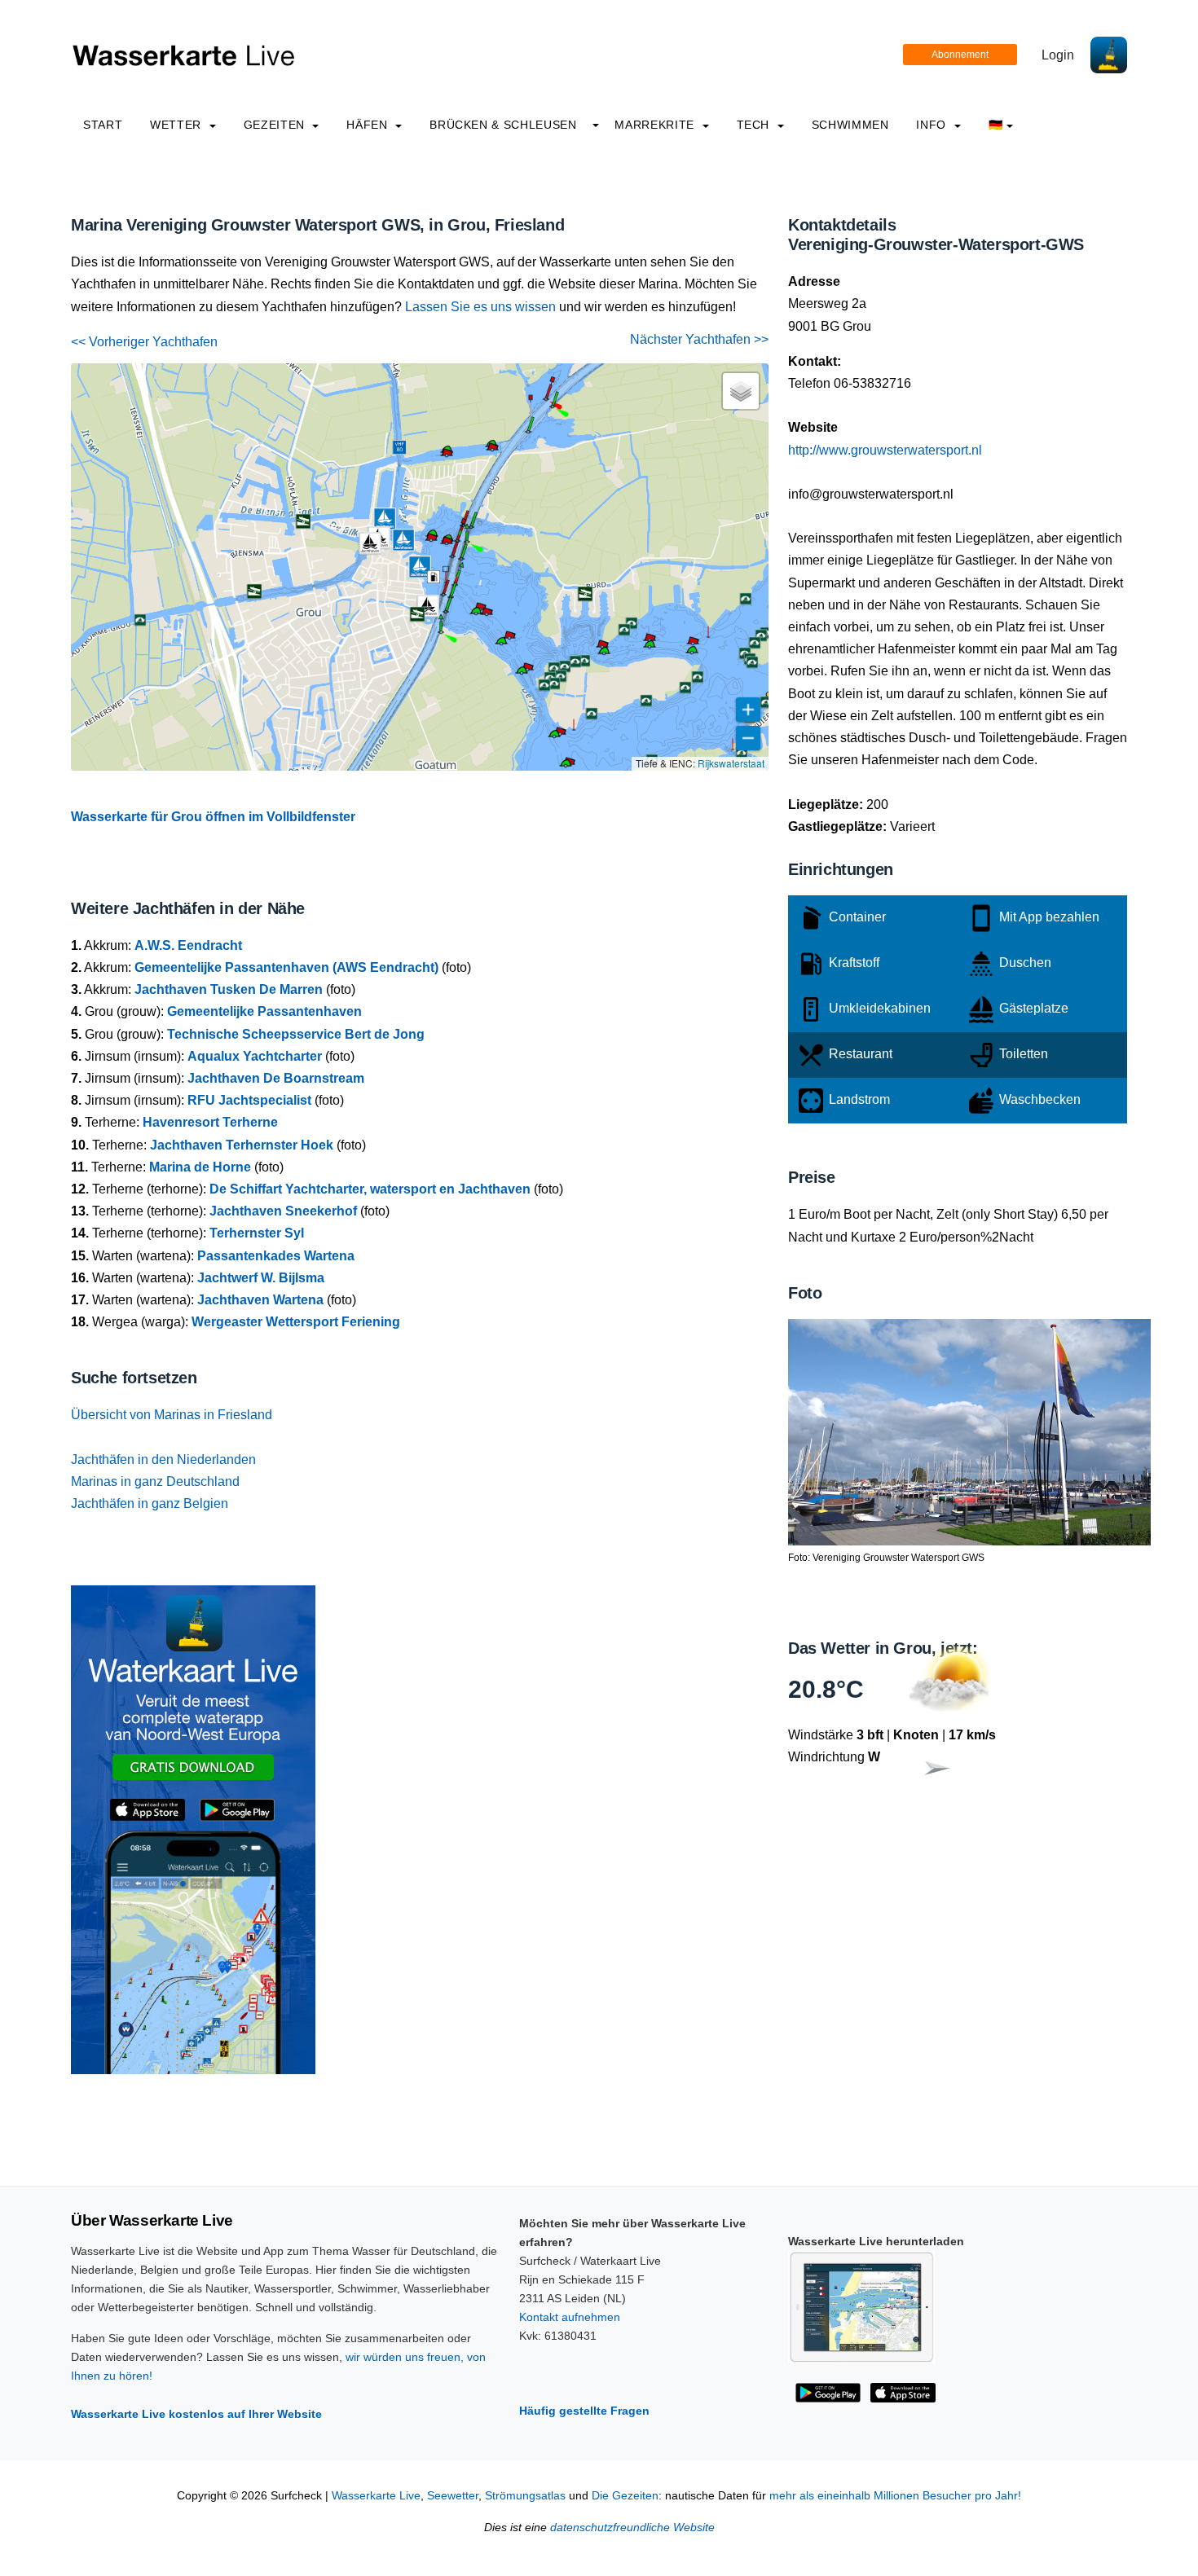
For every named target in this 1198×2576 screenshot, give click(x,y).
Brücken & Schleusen (503, 125)
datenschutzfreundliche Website (632, 2528)
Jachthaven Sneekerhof (283, 1211)
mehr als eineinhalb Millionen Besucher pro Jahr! (895, 2496)
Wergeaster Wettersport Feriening (296, 1322)
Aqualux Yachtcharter (255, 1056)
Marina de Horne (200, 1167)
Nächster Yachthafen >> (699, 339)
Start (103, 125)
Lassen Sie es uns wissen (480, 307)
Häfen (369, 125)
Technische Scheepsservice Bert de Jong (296, 1034)
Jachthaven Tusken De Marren (229, 989)
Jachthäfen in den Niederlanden (163, 1459)
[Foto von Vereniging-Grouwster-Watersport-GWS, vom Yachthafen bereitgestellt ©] (969, 1431)
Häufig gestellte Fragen (584, 2411)
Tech (755, 125)
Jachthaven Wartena (260, 1300)
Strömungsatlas (525, 2496)
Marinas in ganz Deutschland (155, 1481)
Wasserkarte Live (376, 2496)
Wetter (177, 125)
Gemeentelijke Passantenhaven (264, 1011)
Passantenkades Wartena (276, 1256)
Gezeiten (276, 125)
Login (1058, 55)
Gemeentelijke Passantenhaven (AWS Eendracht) (286, 967)
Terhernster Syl (257, 1233)
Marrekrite (656, 125)
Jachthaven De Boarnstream (276, 1078)
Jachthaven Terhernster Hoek (242, 1145)
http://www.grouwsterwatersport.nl (885, 450)
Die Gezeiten (625, 2496)
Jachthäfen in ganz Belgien (150, 1503)
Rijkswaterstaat (731, 763)
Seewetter (453, 2496)
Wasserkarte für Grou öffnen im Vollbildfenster (213, 817)
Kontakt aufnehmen (570, 2317)
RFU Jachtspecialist (249, 1100)
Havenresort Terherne (210, 1122)
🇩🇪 (996, 125)
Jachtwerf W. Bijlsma (261, 1278)
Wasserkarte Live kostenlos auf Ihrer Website (196, 2414)
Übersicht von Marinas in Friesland (172, 1415)
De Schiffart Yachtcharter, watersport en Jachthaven (370, 1189)
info (933, 125)
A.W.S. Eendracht (188, 945)
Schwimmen (850, 125)
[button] (441, 632)
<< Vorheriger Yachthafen (144, 342)
